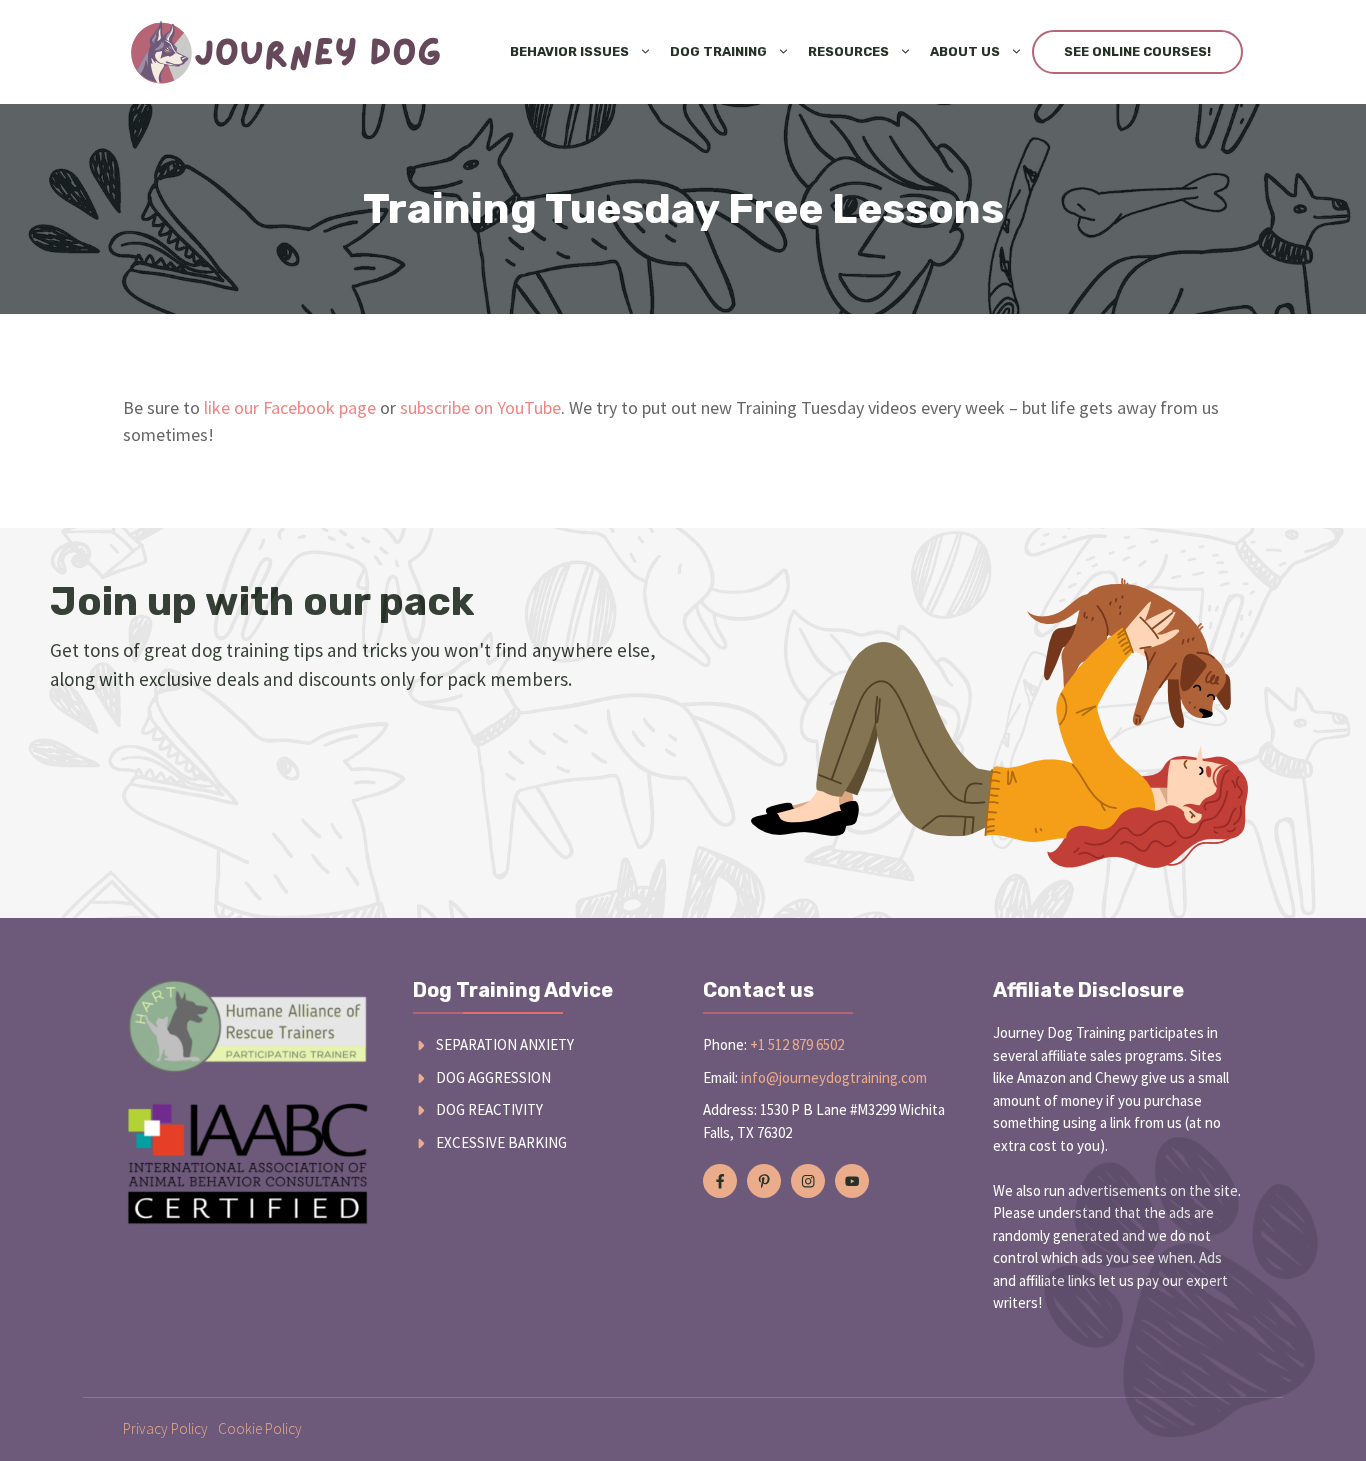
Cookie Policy (260, 1428)
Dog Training (718, 51)
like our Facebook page (290, 407)
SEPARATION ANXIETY (505, 1044)
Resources (848, 51)
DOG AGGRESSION (493, 1077)
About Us (965, 51)
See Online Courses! (1137, 51)
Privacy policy (165, 1428)
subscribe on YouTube (480, 407)
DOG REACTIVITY (489, 1109)
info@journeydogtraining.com (834, 1077)
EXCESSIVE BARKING (501, 1142)
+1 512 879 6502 (797, 1044)
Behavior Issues (569, 51)
